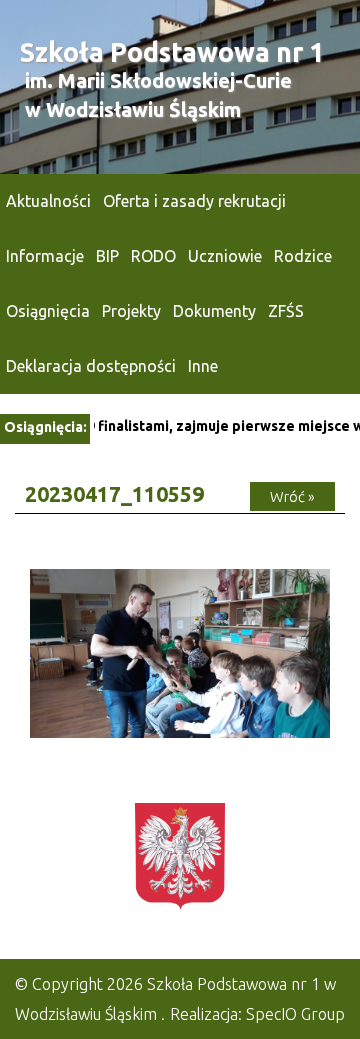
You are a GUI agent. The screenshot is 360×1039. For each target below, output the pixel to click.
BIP (107, 256)
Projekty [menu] (131, 311)
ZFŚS (286, 311)
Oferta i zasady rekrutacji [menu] (194, 201)
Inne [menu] (203, 366)
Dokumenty (214, 311)
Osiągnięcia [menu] (48, 311)
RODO (153, 256)
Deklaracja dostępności (91, 366)
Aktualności (48, 201)
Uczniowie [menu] (225, 256)
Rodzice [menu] (303, 256)
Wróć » (292, 496)
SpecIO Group (295, 1014)
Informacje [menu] (45, 256)
